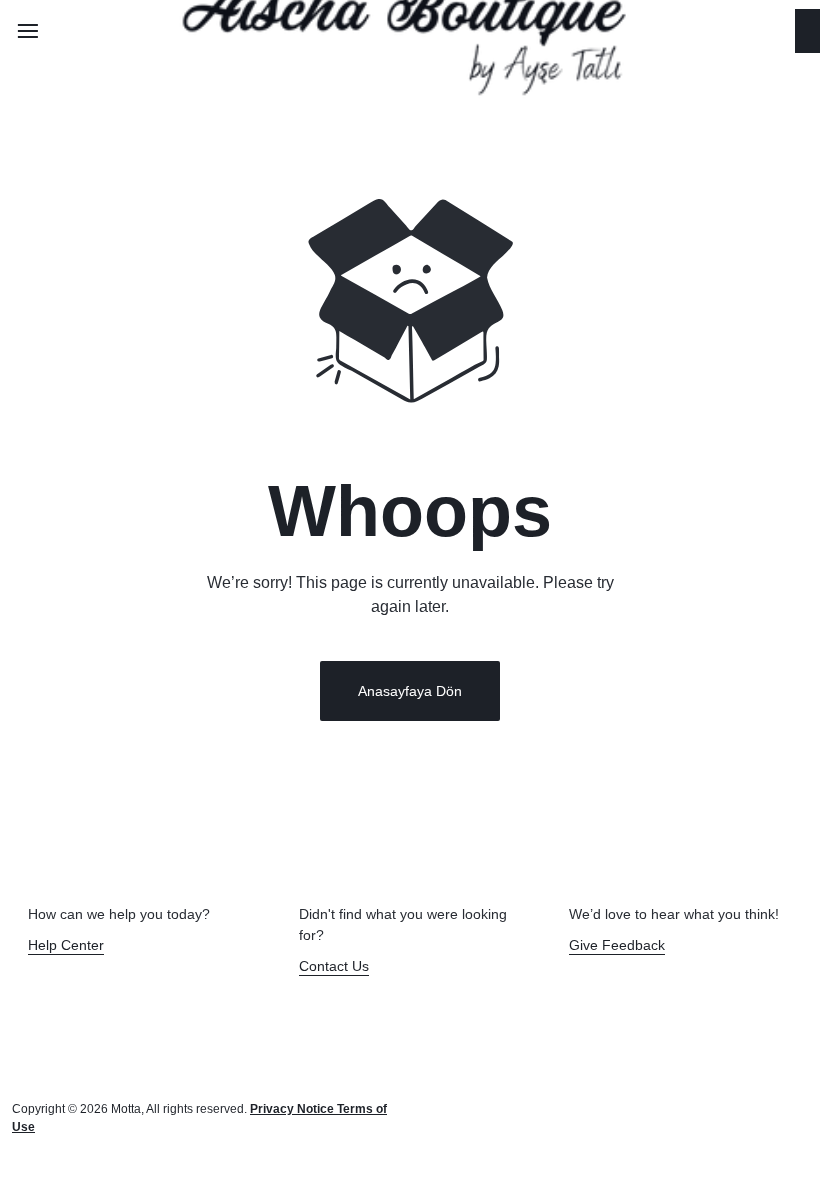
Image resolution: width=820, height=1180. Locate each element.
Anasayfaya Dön (410, 691)
